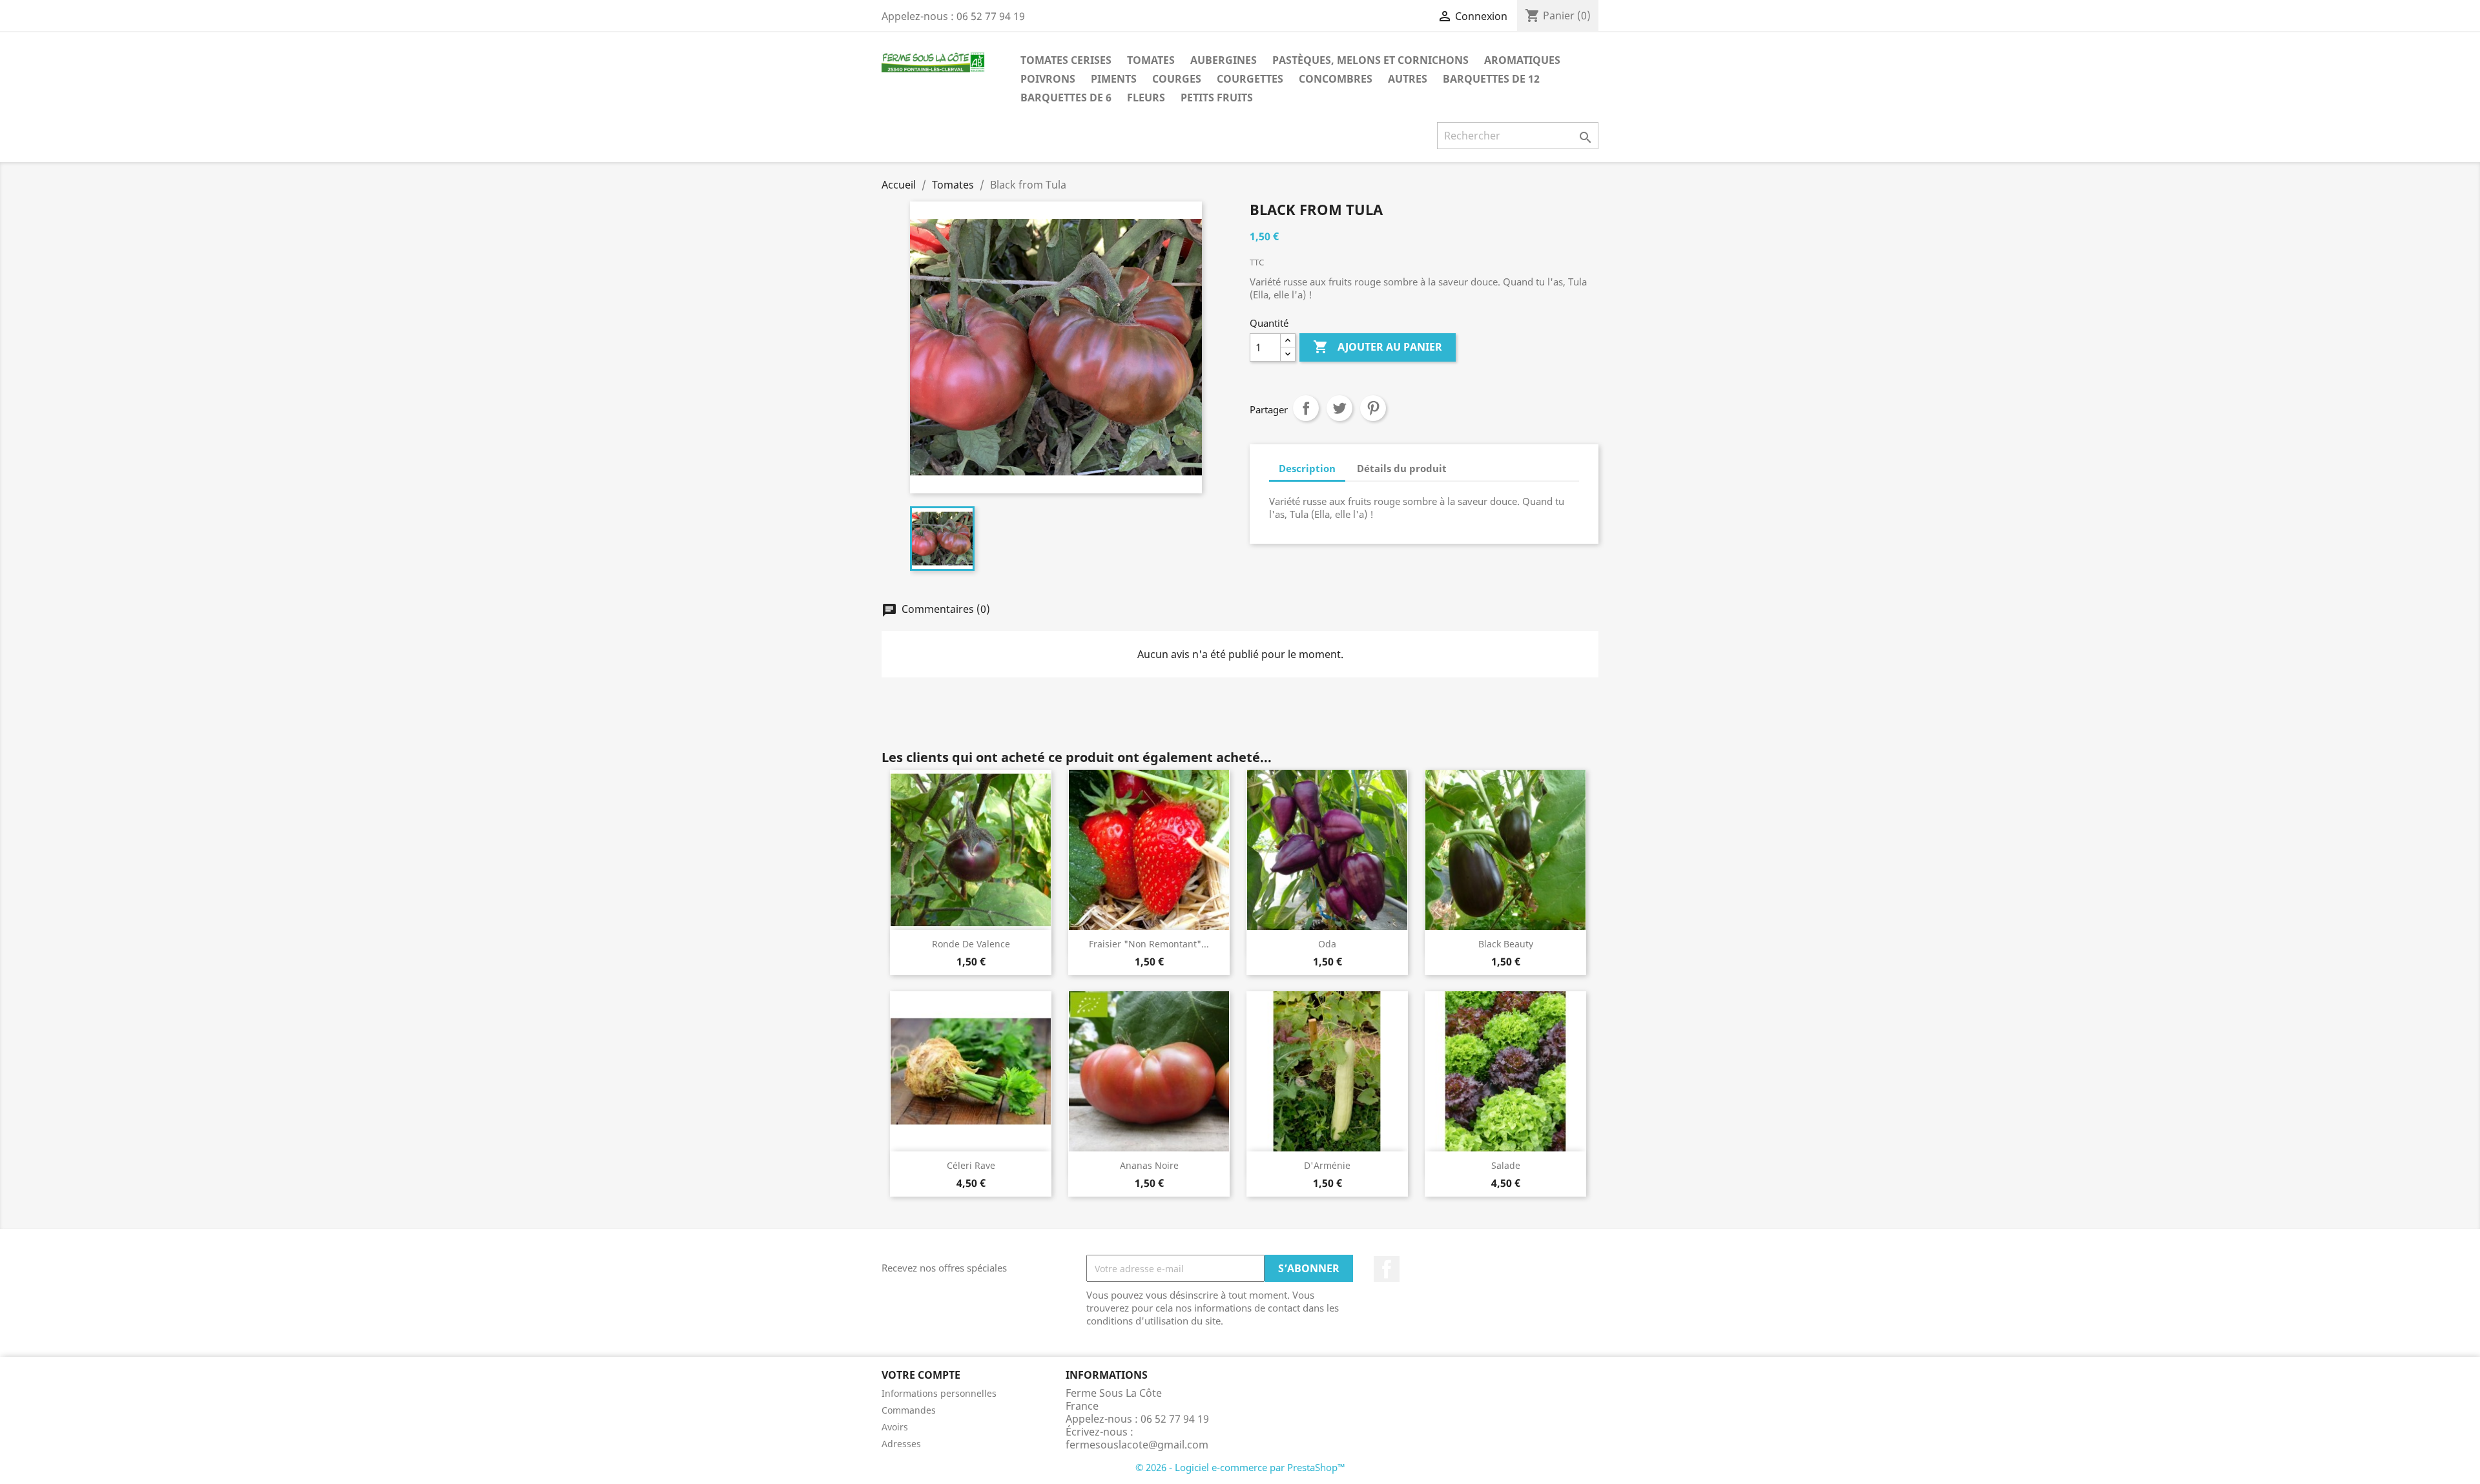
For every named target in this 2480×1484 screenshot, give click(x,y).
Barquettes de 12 (1491, 79)
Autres (1408, 79)
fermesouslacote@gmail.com (1137, 1445)
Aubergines (1224, 60)
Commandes (909, 1410)
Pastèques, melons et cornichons (1370, 60)
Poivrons (1048, 79)
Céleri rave (971, 1165)
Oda (1327, 944)
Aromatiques (1522, 60)
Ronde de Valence (971, 944)
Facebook (1387, 1269)
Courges (1177, 79)
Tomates (1151, 60)
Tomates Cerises (1066, 60)
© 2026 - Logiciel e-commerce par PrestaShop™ (1240, 1467)
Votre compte (921, 1375)
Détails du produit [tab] (1402, 468)
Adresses (901, 1444)
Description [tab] (1307, 468)
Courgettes (1250, 79)
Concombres (1336, 79)
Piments (1114, 79)
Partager (1306, 408)
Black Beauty (1506, 944)
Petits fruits (1217, 98)
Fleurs (1146, 98)
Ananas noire (1149, 1165)
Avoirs (895, 1427)
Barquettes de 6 (1066, 98)
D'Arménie (1327, 1165)
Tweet (1339, 408)
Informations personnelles (939, 1393)
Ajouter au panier (1378, 347)
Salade (1506, 1165)
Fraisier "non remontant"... (1149, 944)
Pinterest (1373, 408)
